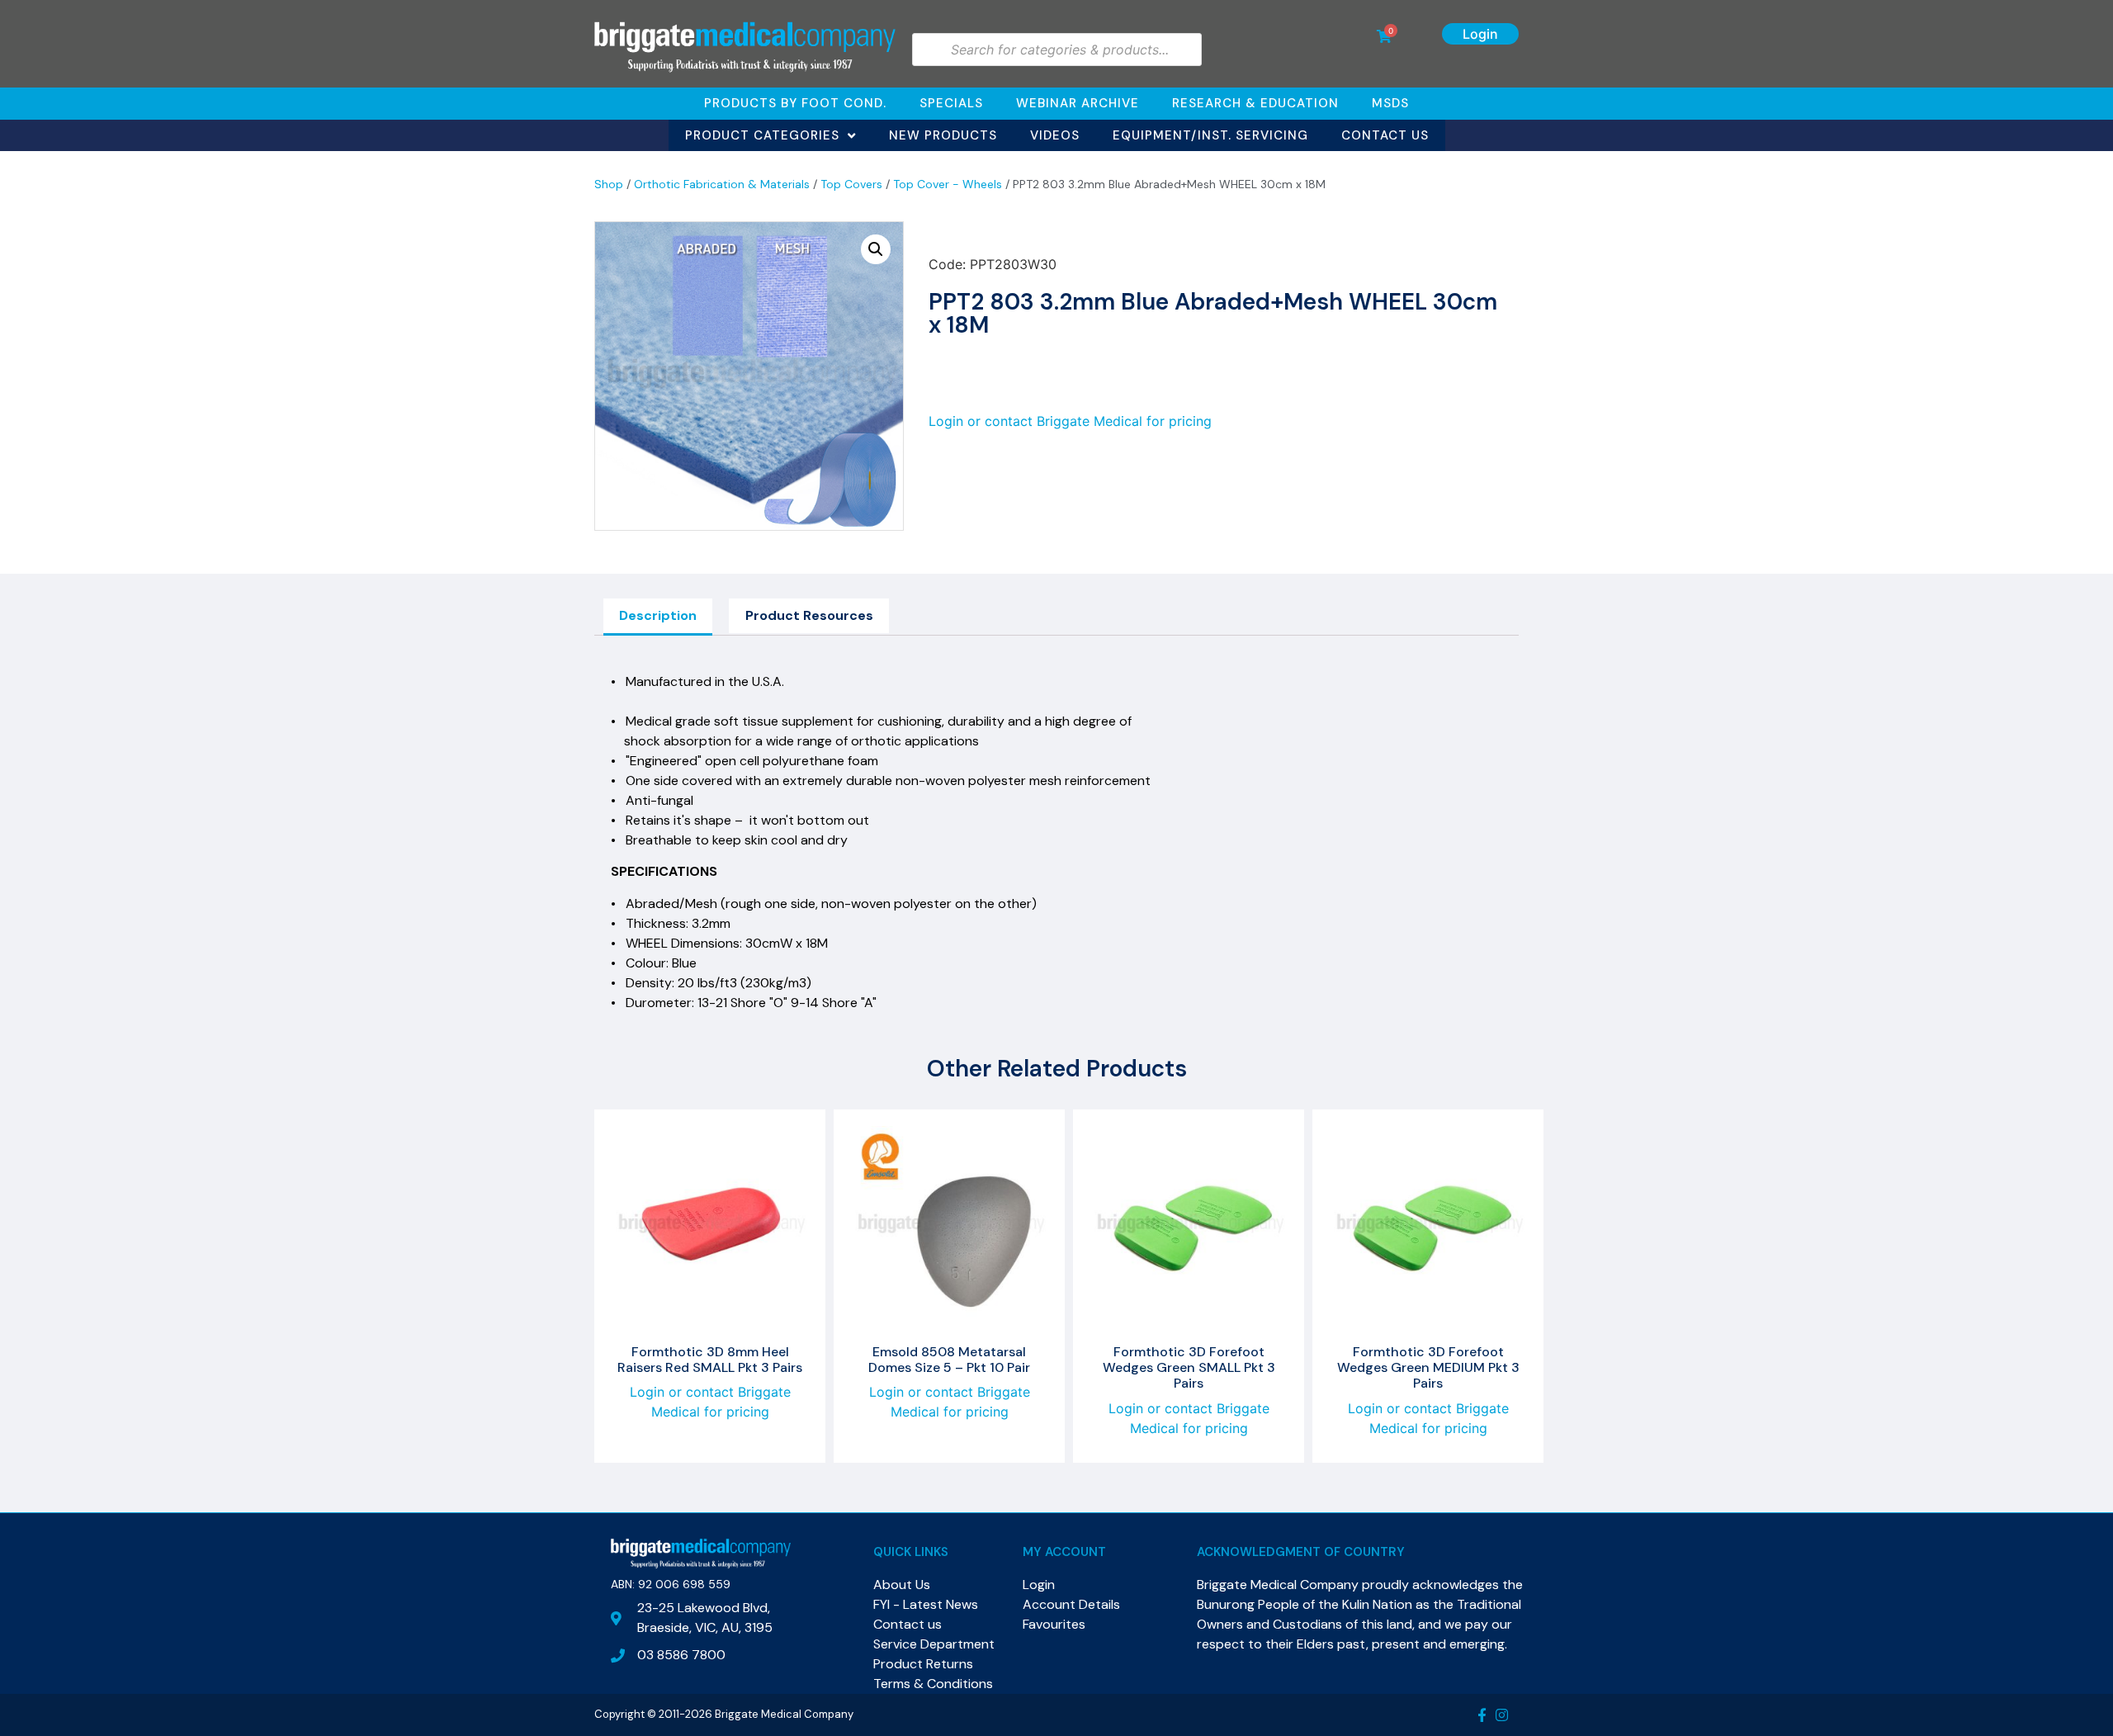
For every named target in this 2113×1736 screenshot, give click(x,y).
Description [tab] (658, 615)
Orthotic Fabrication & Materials (722, 184)
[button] (876, 249)
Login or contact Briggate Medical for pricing (1070, 421)
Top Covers (851, 184)
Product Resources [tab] (809, 615)
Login (1480, 34)
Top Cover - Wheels (948, 184)
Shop (609, 184)
